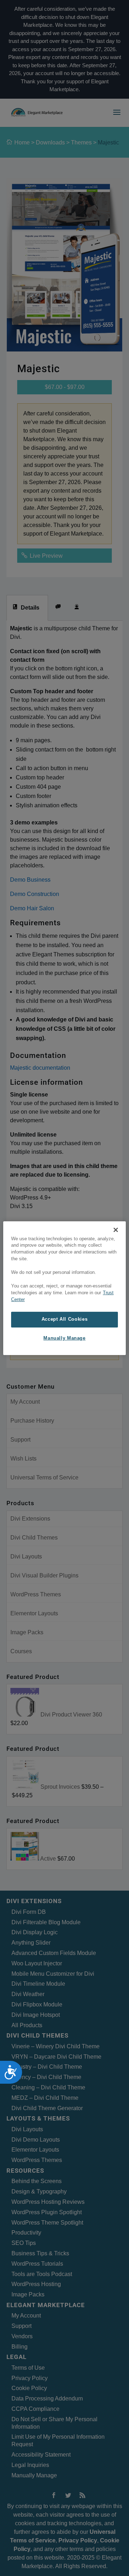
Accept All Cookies (64, 1319)
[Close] (116, 1230)
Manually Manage (64, 1338)
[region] (64, 1288)
